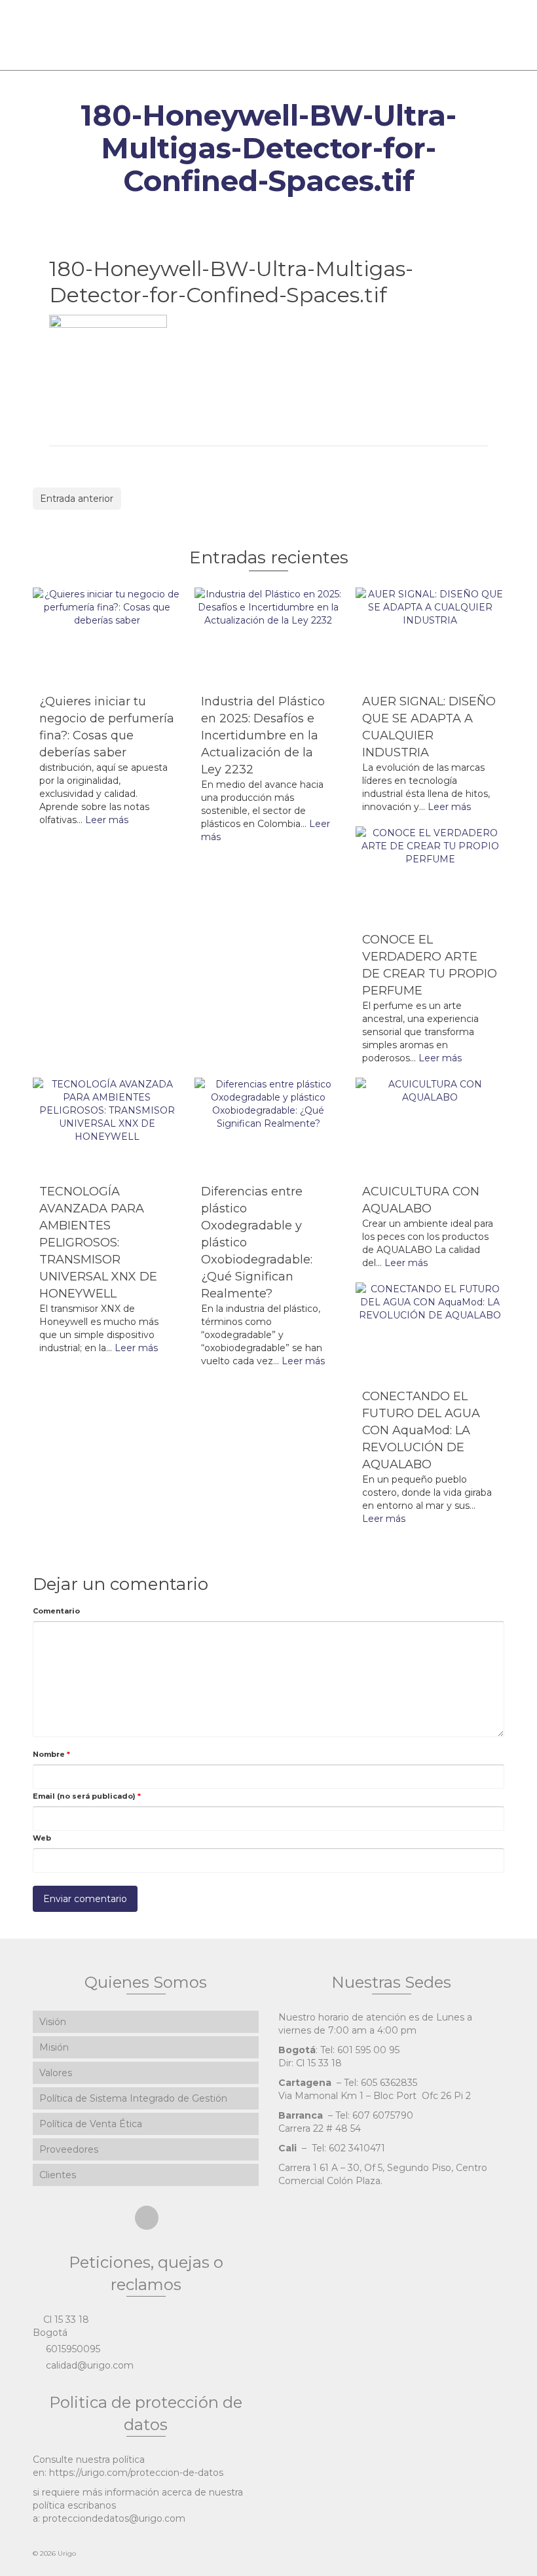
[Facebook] (147, 2218)
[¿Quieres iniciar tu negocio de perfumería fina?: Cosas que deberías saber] (107, 637)
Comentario (56, 1611)
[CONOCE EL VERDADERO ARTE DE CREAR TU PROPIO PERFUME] (430, 876)
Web (42, 1838)
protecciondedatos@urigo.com (114, 2518)
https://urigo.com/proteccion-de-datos (136, 2473)
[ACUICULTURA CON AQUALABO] (430, 1127)
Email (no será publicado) (87, 1796)
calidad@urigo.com (88, 2365)
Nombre (51, 1754)
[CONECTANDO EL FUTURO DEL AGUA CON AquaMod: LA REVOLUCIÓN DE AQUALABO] (430, 1332)
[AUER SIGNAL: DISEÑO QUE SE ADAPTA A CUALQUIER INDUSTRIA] (430, 637)
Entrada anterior (77, 499)
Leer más (107, 820)
